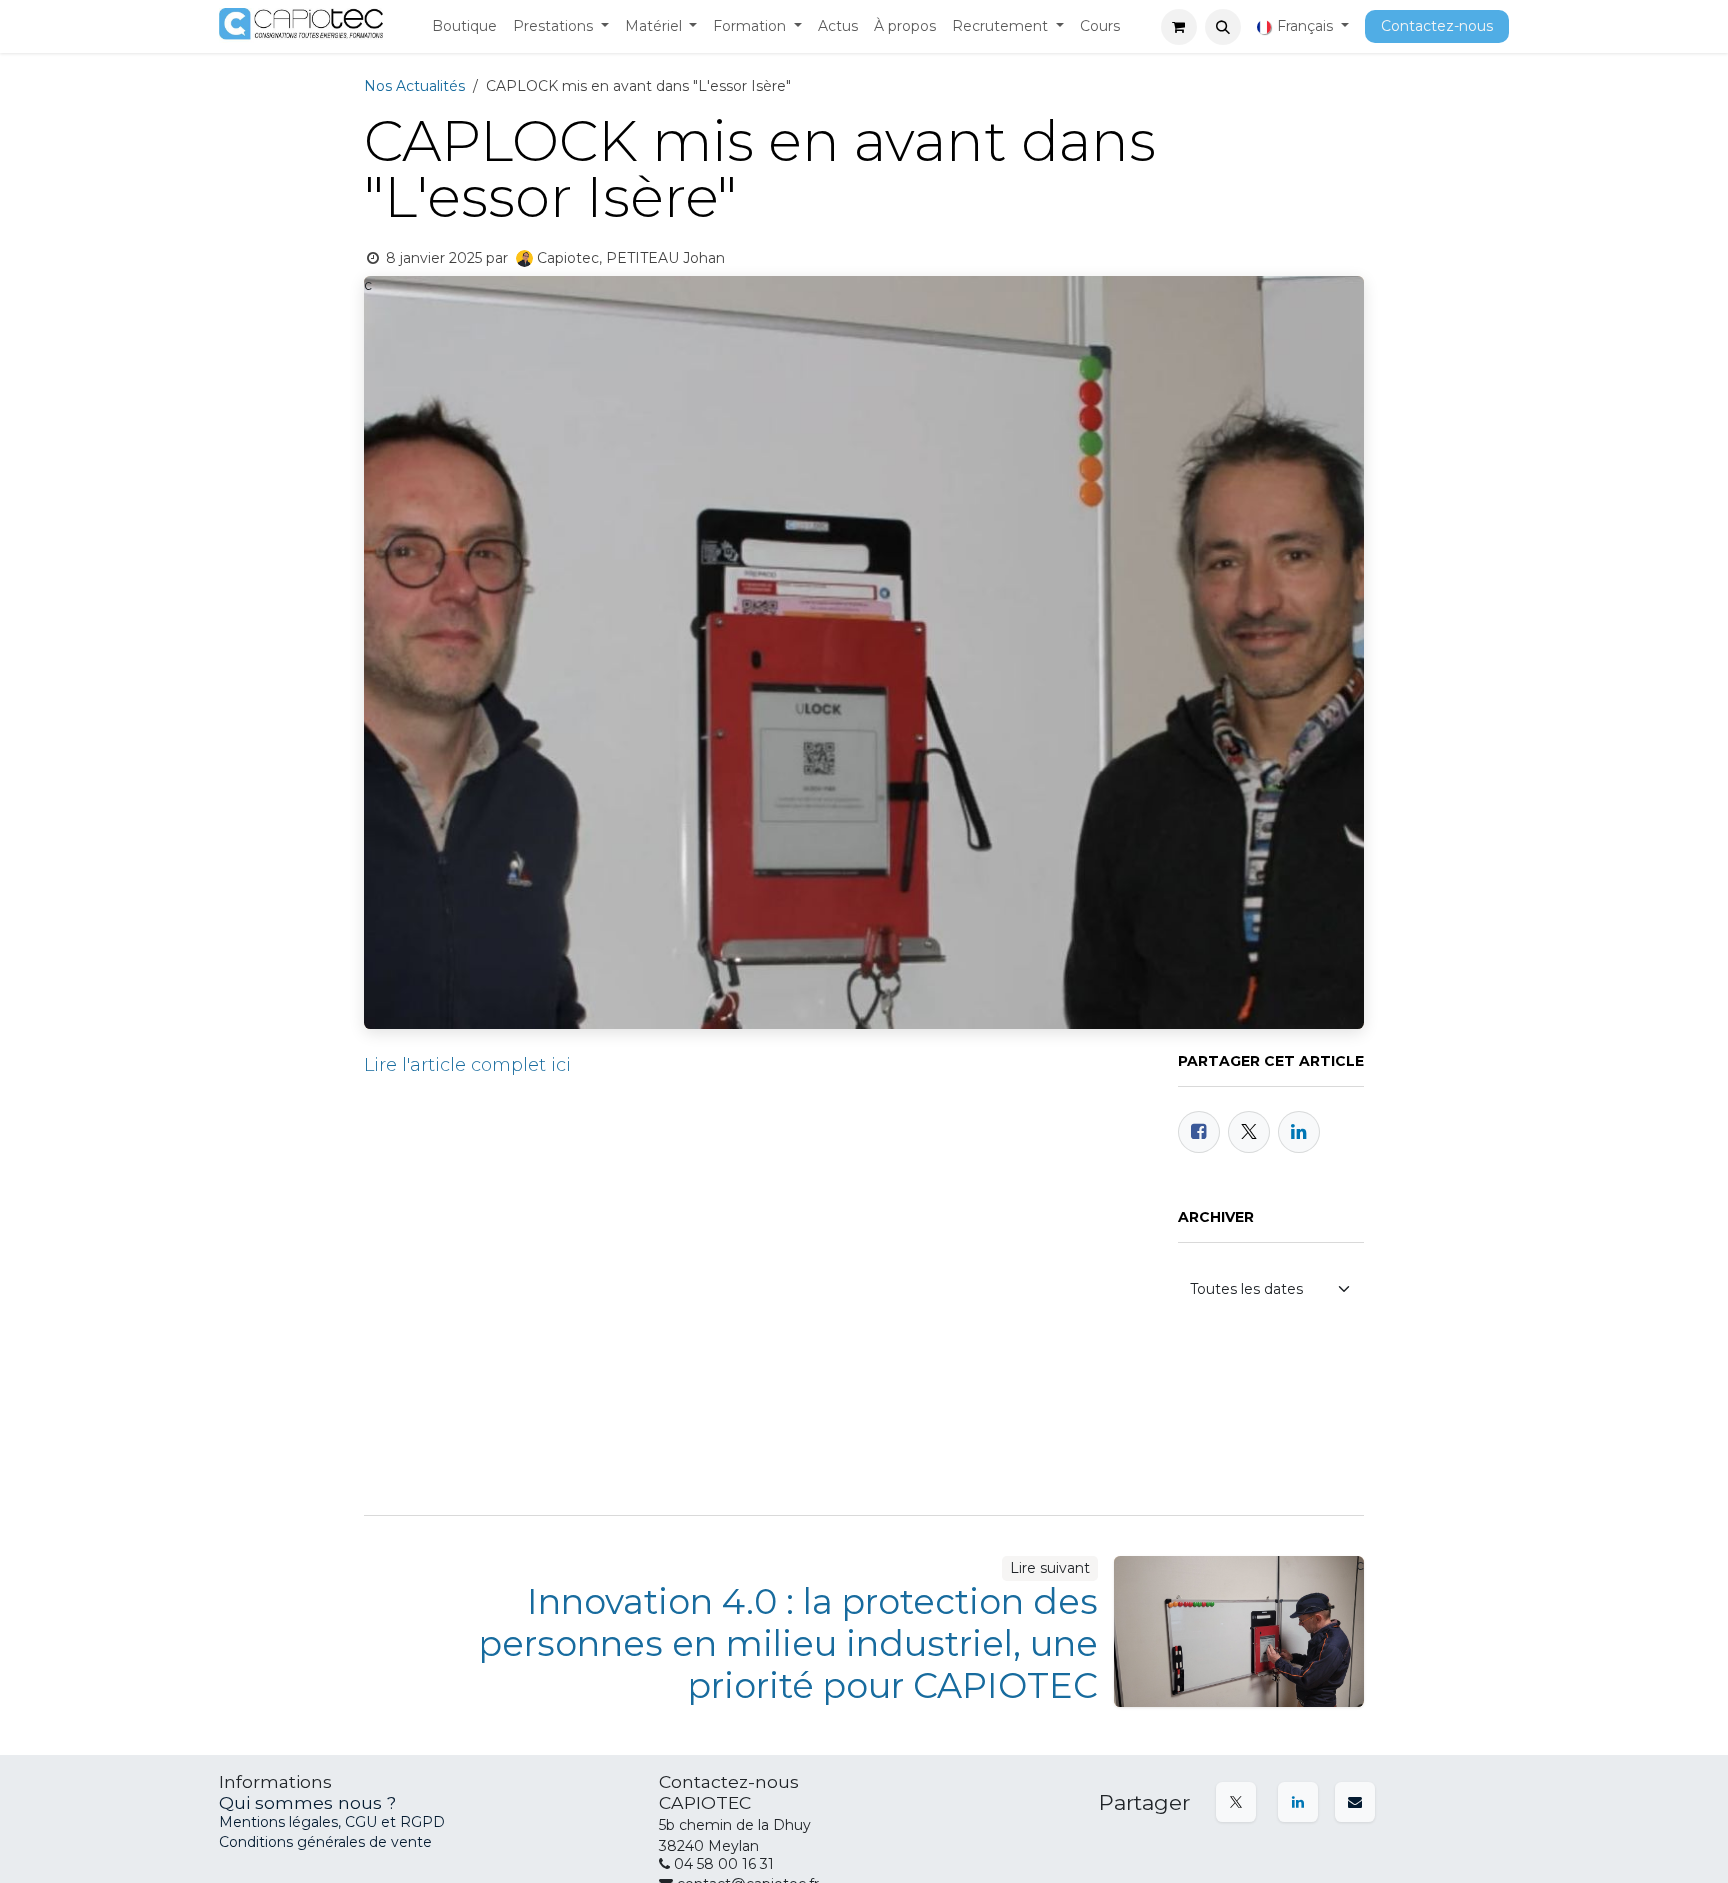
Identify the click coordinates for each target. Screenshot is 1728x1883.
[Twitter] (1249, 1132)
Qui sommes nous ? (307, 1802)
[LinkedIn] (1299, 1132)
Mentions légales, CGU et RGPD (334, 1822)
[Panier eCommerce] (1179, 27)
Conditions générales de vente (325, 1842)
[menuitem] (464, 27)
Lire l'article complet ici (467, 1065)
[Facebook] (1199, 1132)
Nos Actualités (414, 86)
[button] (1223, 27)
